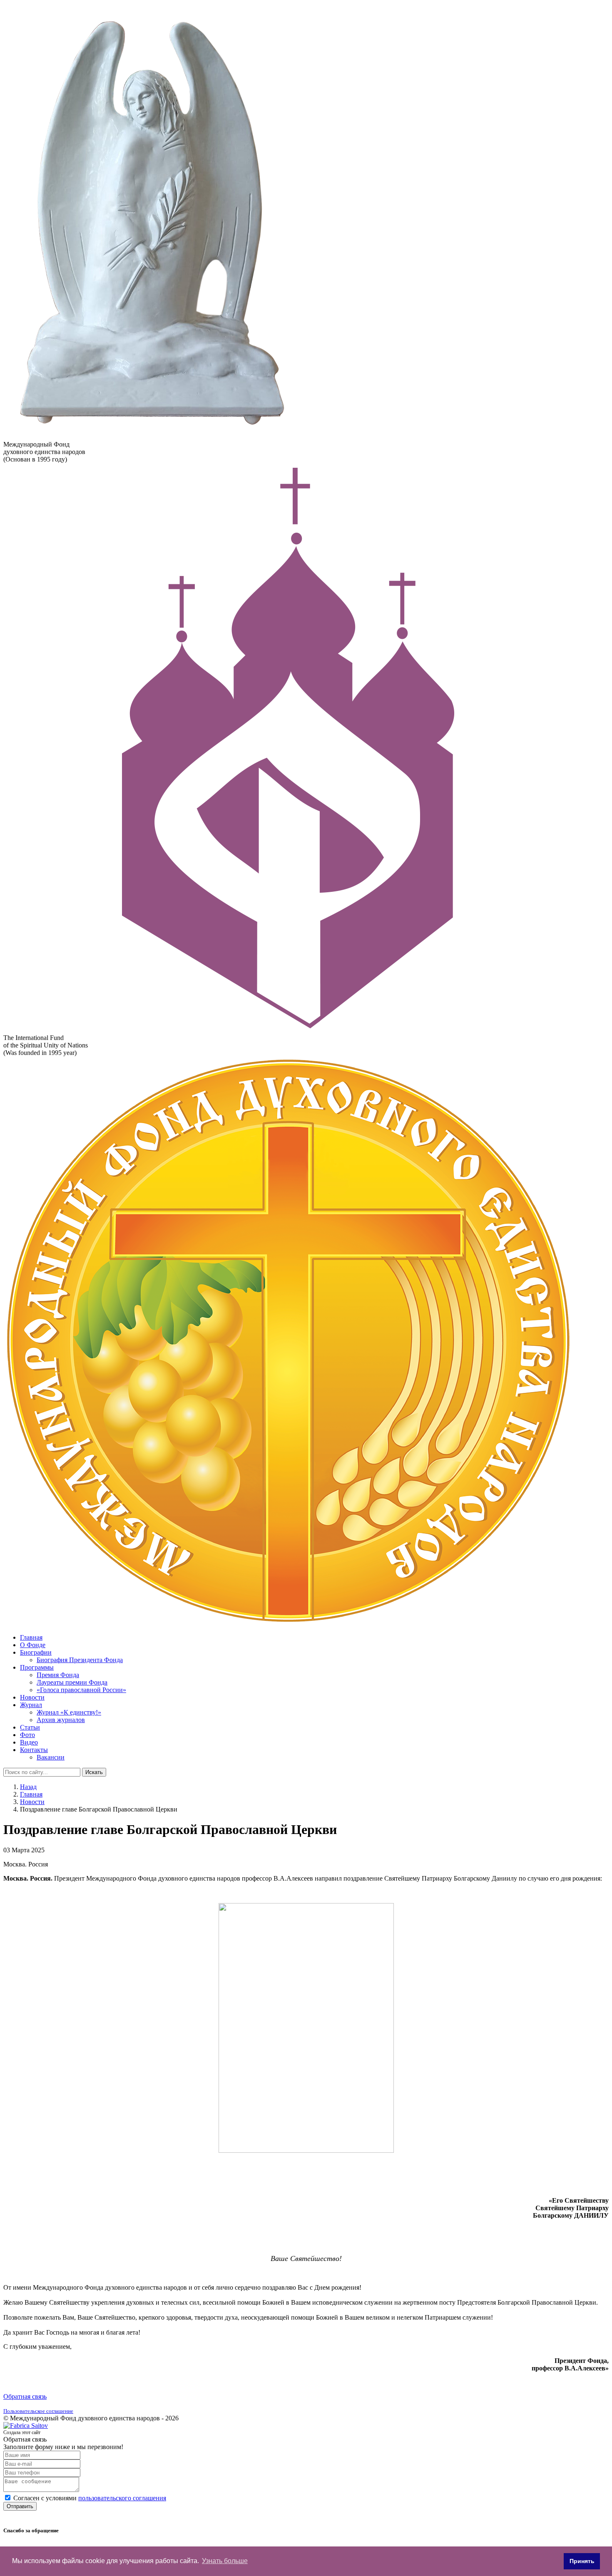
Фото (27, 1735)
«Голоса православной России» (81, 1690)
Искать (94, 1772)
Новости (32, 1697)
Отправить (20, 2506)
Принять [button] (582, 2561)
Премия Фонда (58, 1675)
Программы (37, 1667)
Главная (31, 1637)
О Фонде (33, 1645)
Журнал (31, 1705)
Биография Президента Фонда (80, 1660)
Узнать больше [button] (225, 2561)
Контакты (34, 1750)
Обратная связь (25, 2396)
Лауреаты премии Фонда (72, 1682)
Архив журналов (61, 1720)
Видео (29, 1742)
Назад (28, 1787)
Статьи (30, 1727)
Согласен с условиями (90, 2498)
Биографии (36, 1652)
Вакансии (51, 1757)
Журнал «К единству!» (69, 1712)
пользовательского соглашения (122, 2498)
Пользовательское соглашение (38, 2411)
